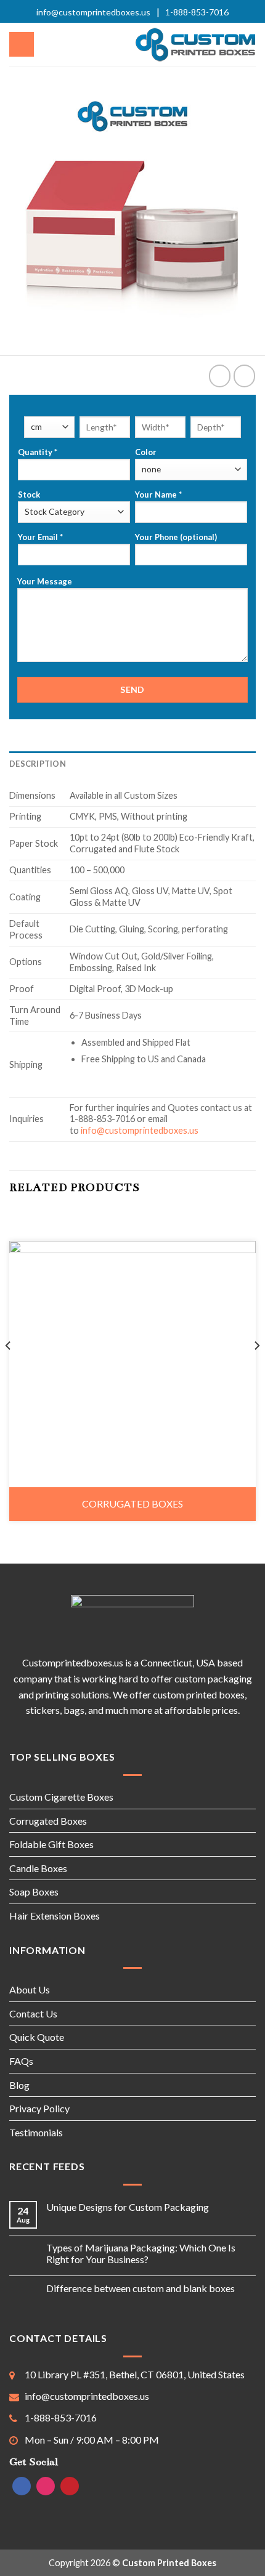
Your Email (40, 537)
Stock (29, 495)
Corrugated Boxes (132, 1504)
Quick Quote (37, 2037)
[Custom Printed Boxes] (196, 45)
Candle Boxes (38, 1868)
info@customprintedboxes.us (93, 12)
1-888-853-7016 (197, 12)
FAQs (21, 2061)
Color (146, 452)
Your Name (158, 495)
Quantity (38, 452)
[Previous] (9, 1370)
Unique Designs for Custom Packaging (128, 2207)
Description (38, 764)
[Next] (256, 1370)
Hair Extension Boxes (55, 1916)
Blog (19, 2085)
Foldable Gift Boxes (51, 1844)
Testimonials (36, 2132)
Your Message (45, 581)
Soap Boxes (34, 1892)
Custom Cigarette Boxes (61, 1797)
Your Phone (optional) (176, 537)
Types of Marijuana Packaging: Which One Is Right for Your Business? (141, 2253)
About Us (30, 1989)
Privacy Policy (39, 2108)
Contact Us (33, 2013)
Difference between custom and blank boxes (141, 2288)
